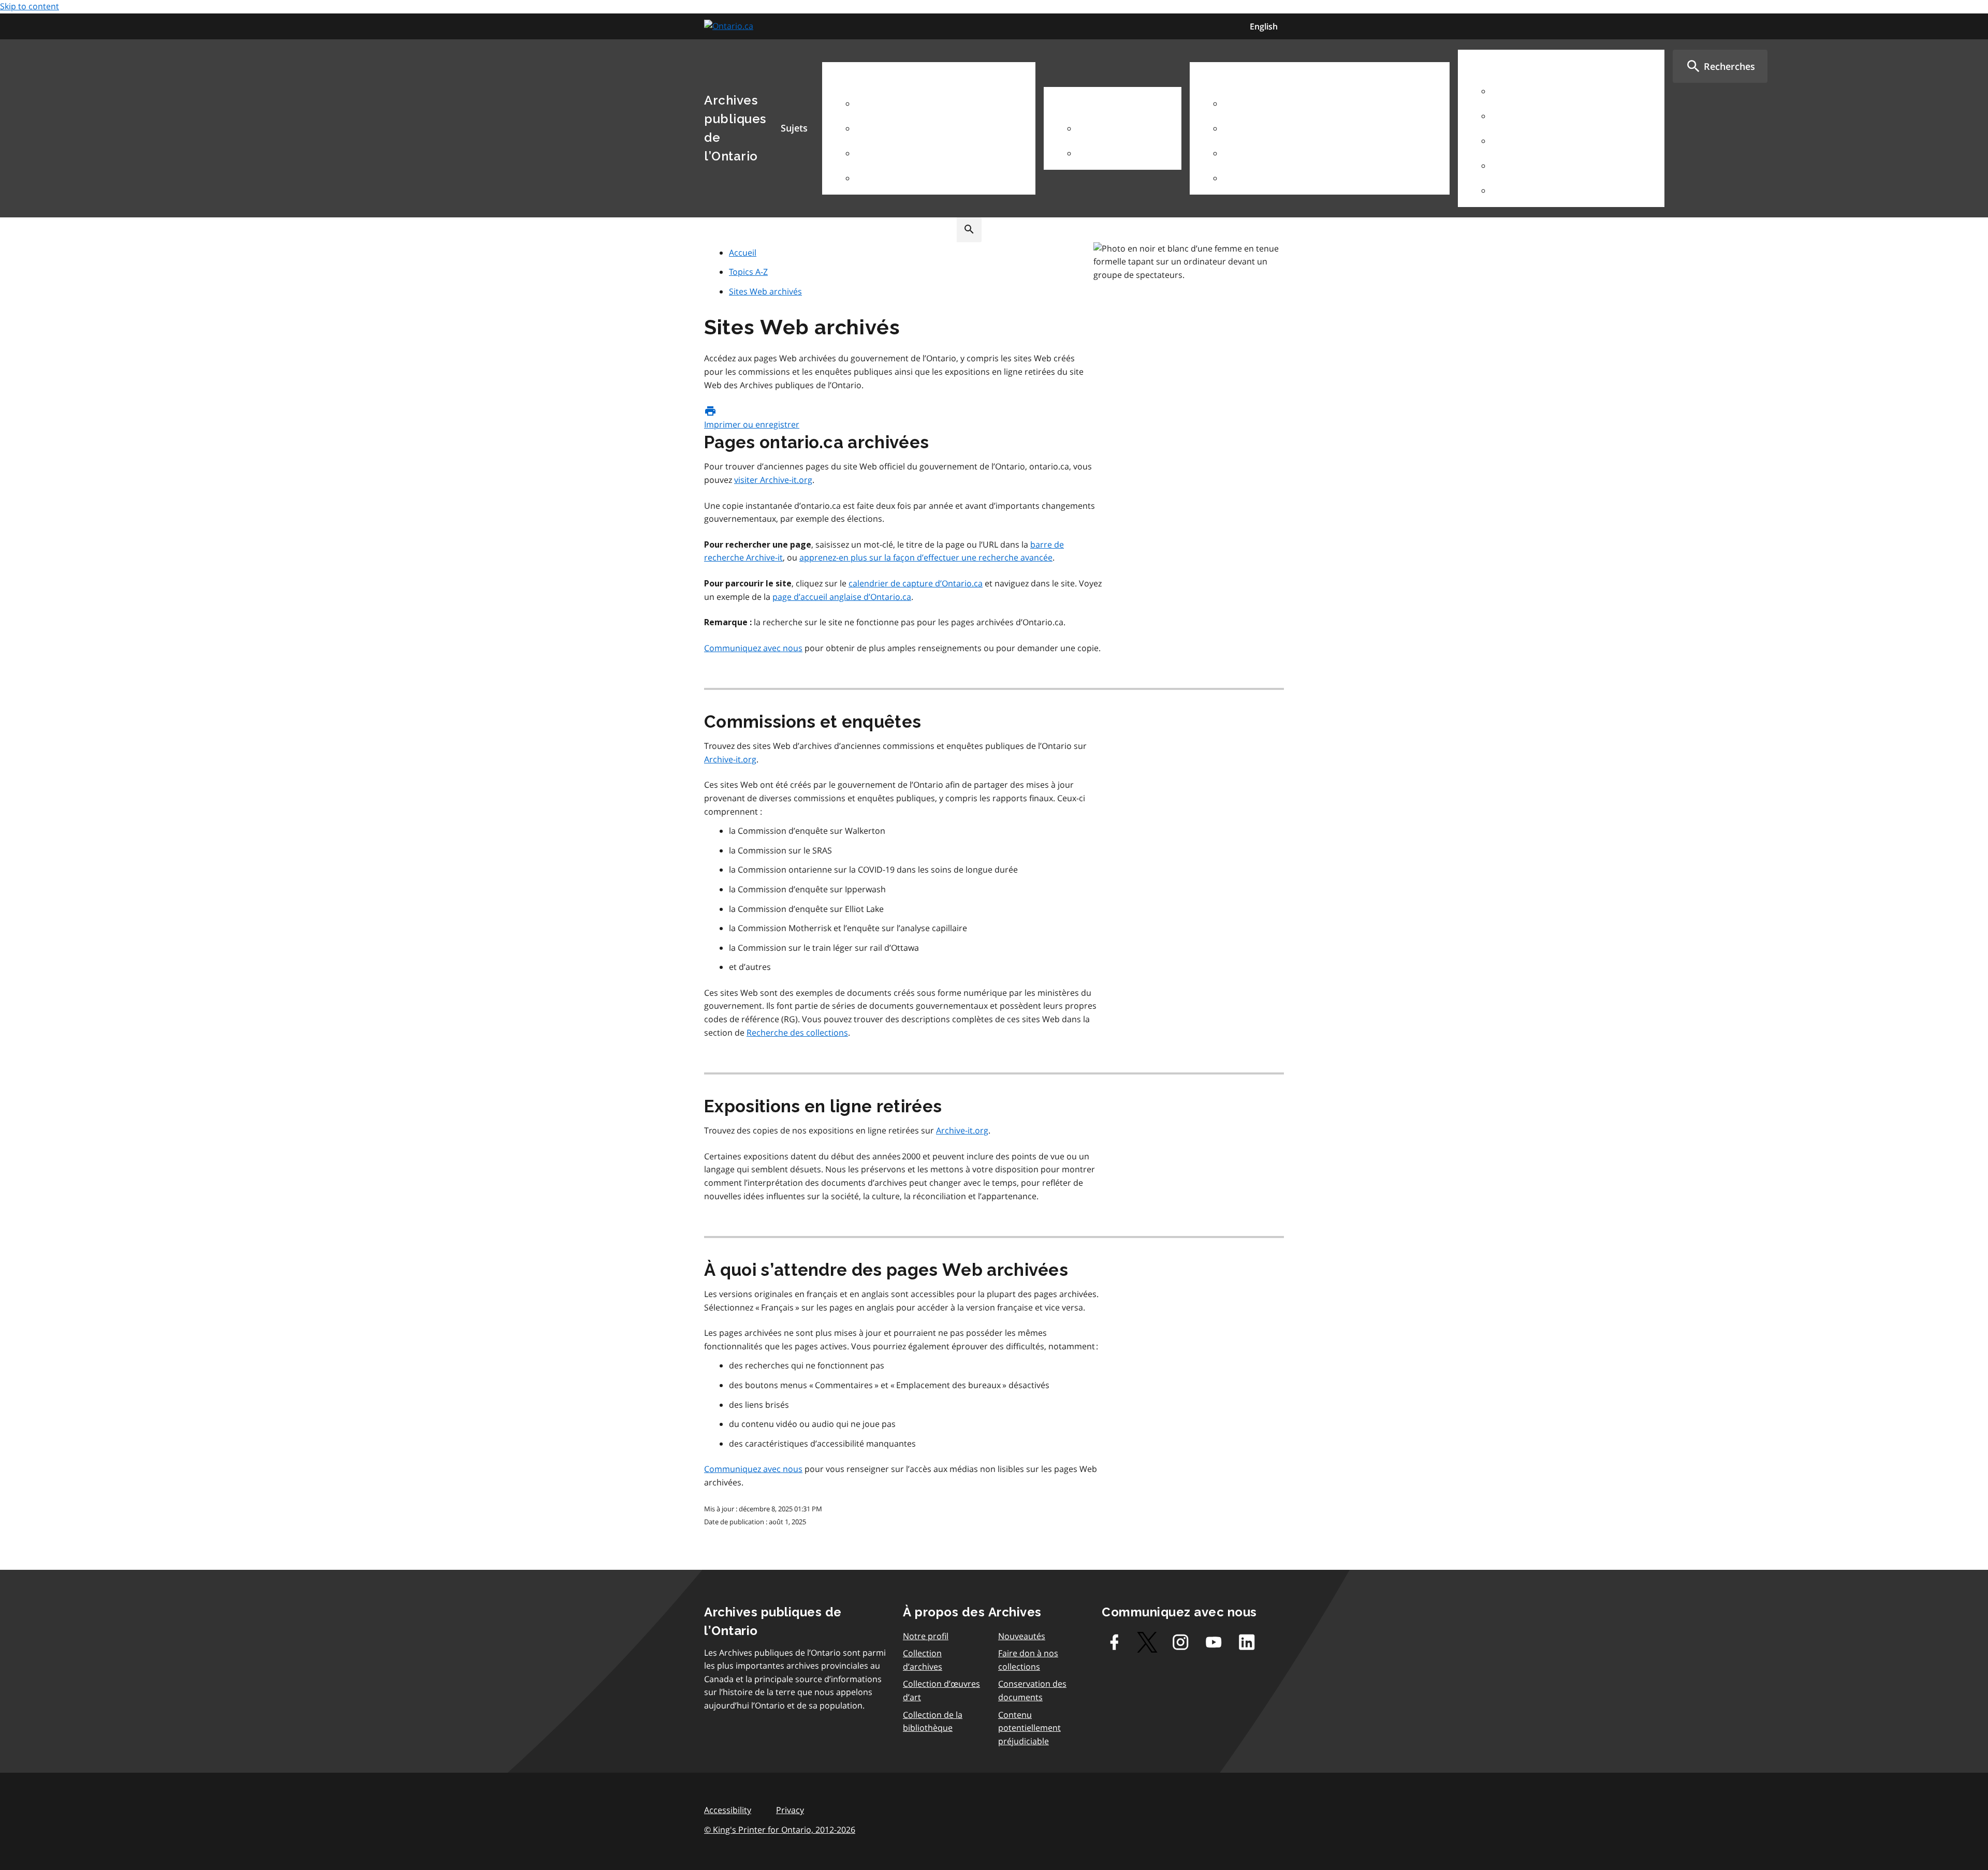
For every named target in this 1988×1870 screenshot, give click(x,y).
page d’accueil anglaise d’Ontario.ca (842, 597)
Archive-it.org (730, 759)
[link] (730, 26)
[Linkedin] (1247, 1642)
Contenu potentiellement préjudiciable (1029, 1728)
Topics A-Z (748, 272)
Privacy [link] (790, 1810)
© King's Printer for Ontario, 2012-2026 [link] (780, 1830)
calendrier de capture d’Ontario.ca (916, 583)
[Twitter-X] (1147, 1642)
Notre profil (926, 1636)
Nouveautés (1022, 1636)
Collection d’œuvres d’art (941, 1690)
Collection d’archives (923, 1660)
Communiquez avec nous (753, 648)
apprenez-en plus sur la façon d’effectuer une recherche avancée (926, 557)
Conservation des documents (1032, 1690)
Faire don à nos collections (1028, 1660)
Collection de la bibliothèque (933, 1721)
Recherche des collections (797, 1033)
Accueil (743, 253)
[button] (1720, 66)
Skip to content (30, 6)
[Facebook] (1114, 1642)
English (1264, 26)
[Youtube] (1214, 1642)
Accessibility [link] (728, 1810)
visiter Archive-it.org (773, 480)
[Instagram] (1180, 1642)
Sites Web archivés (765, 291)
